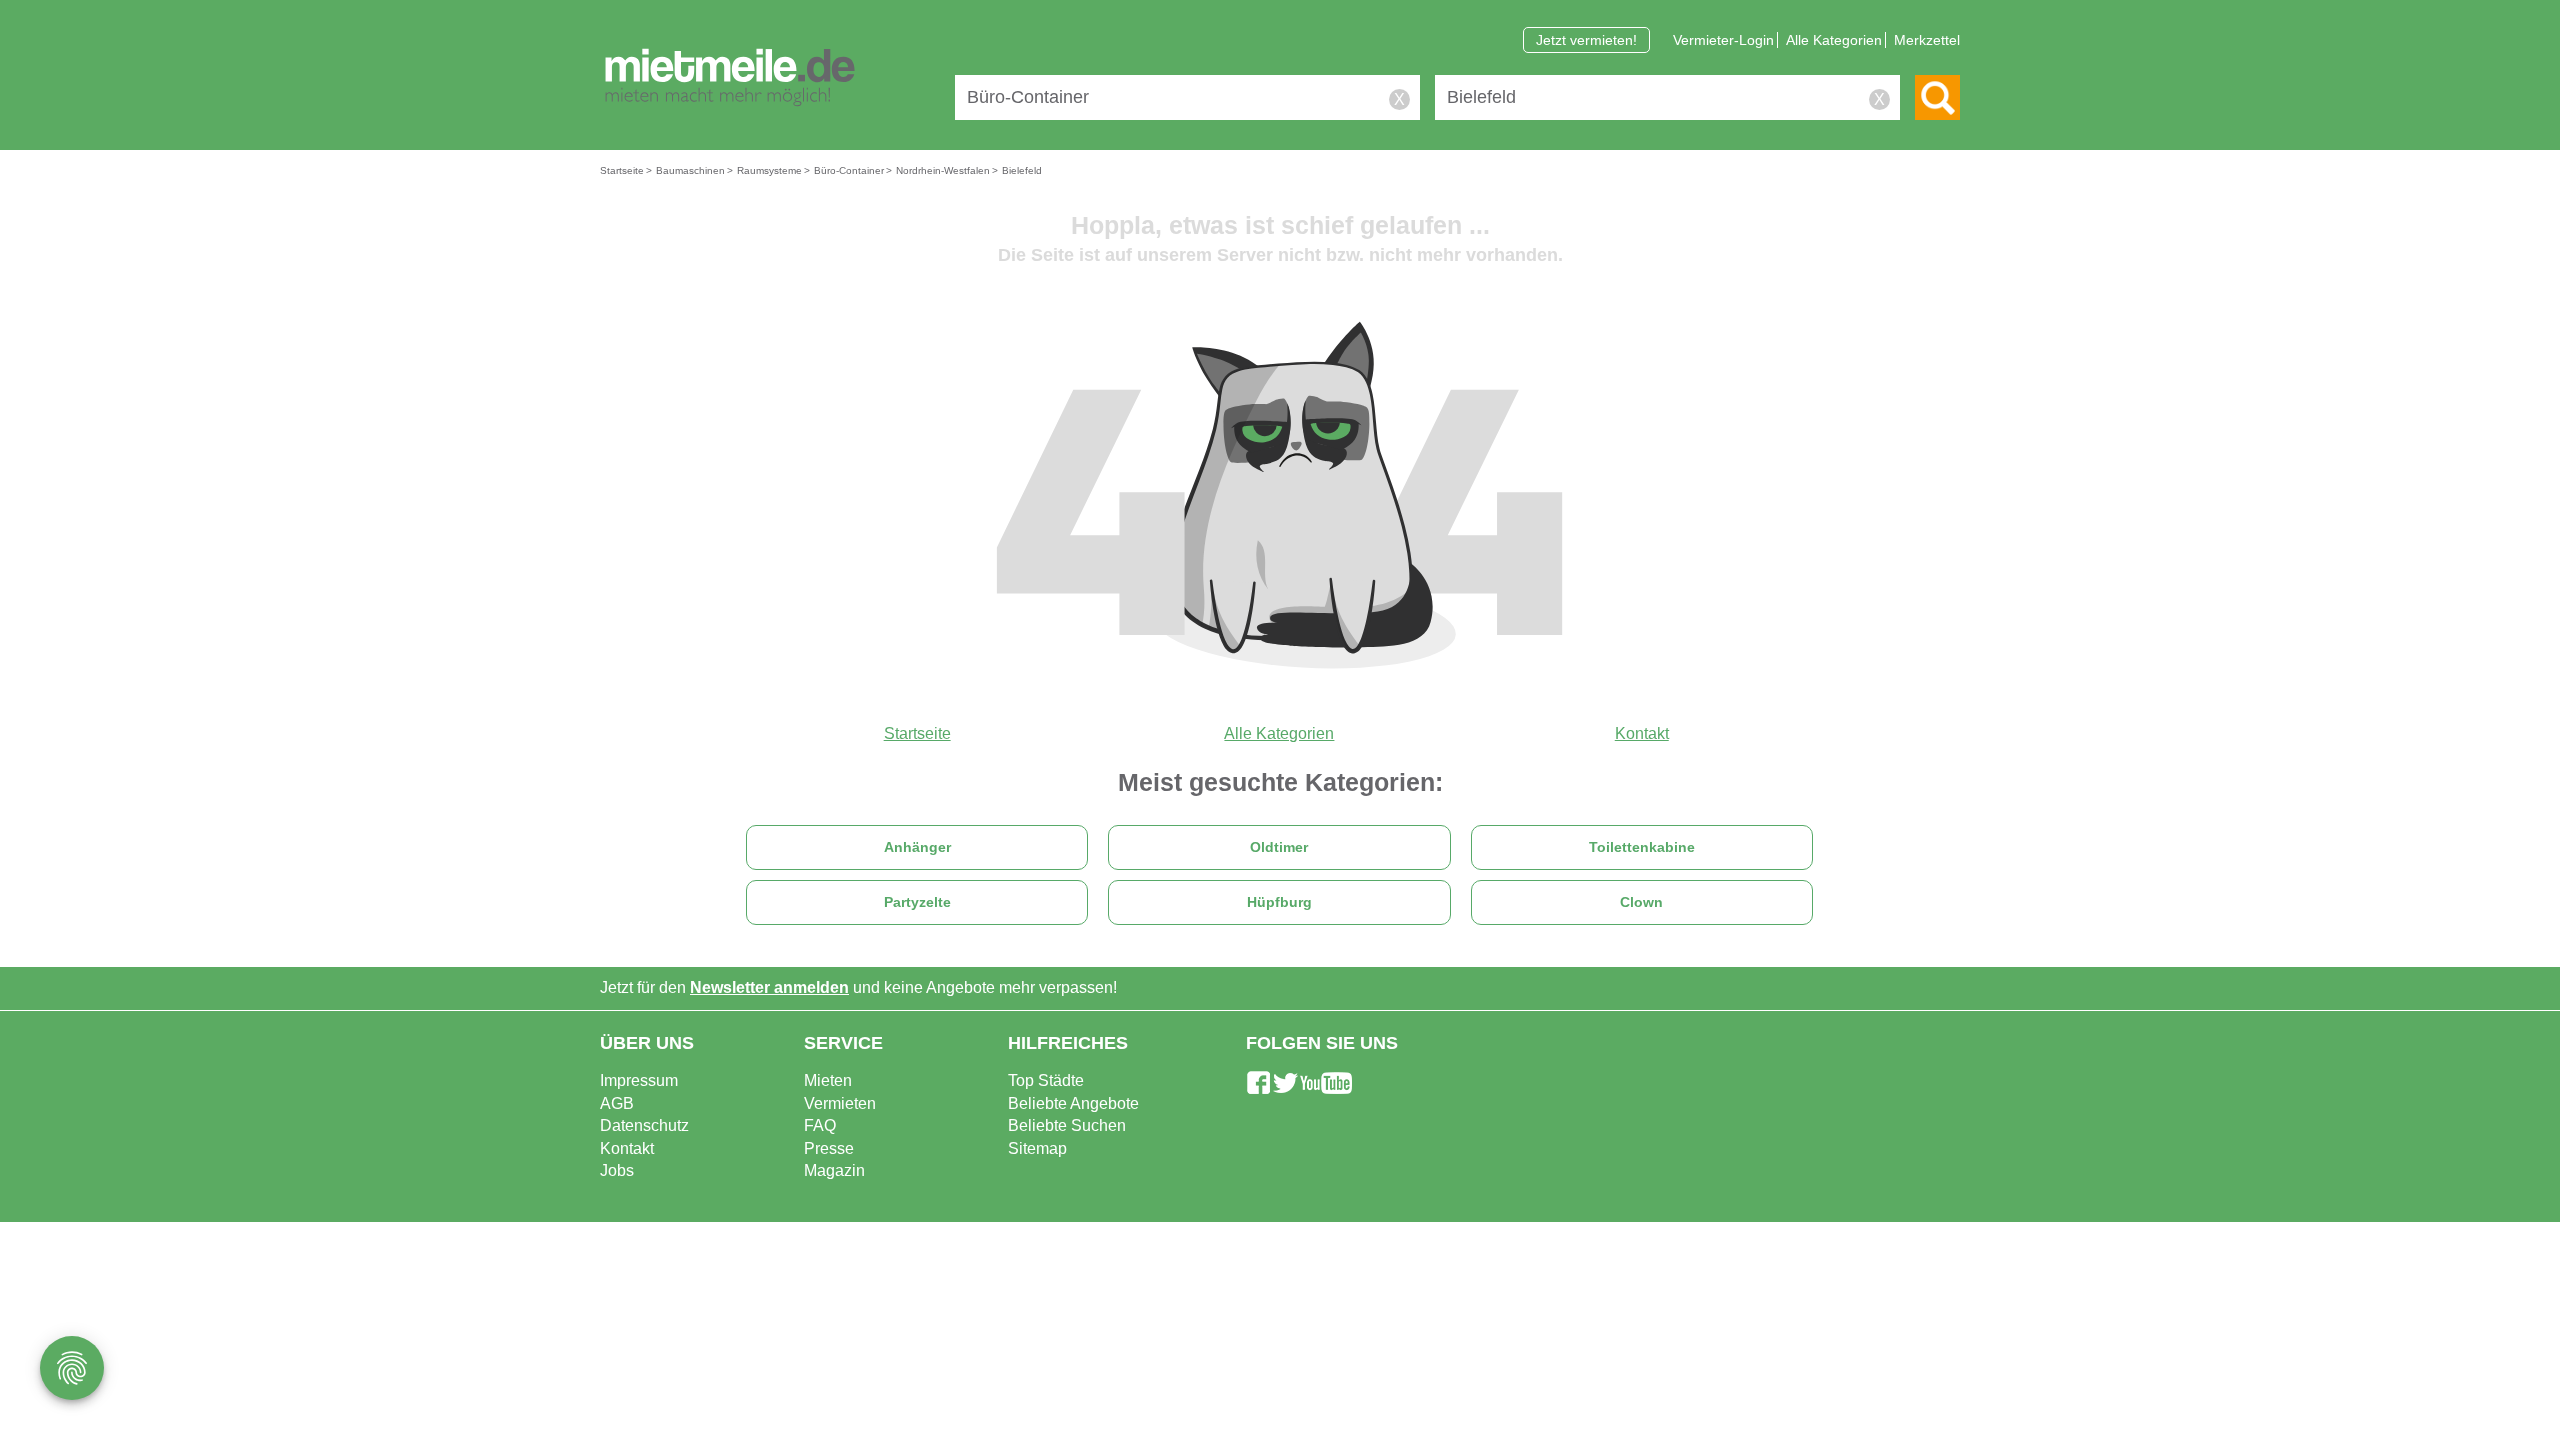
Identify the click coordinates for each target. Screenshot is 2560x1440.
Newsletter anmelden (769, 987)
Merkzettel (1927, 40)
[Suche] (1937, 97)
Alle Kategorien (1834, 40)
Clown (1641, 902)
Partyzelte (917, 902)
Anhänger (917, 847)
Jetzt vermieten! (1586, 40)
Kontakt (1642, 733)
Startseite (917, 733)
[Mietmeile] (730, 78)
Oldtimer (1279, 847)
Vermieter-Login (1723, 40)
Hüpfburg (1279, 902)
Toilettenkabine (1642, 847)
